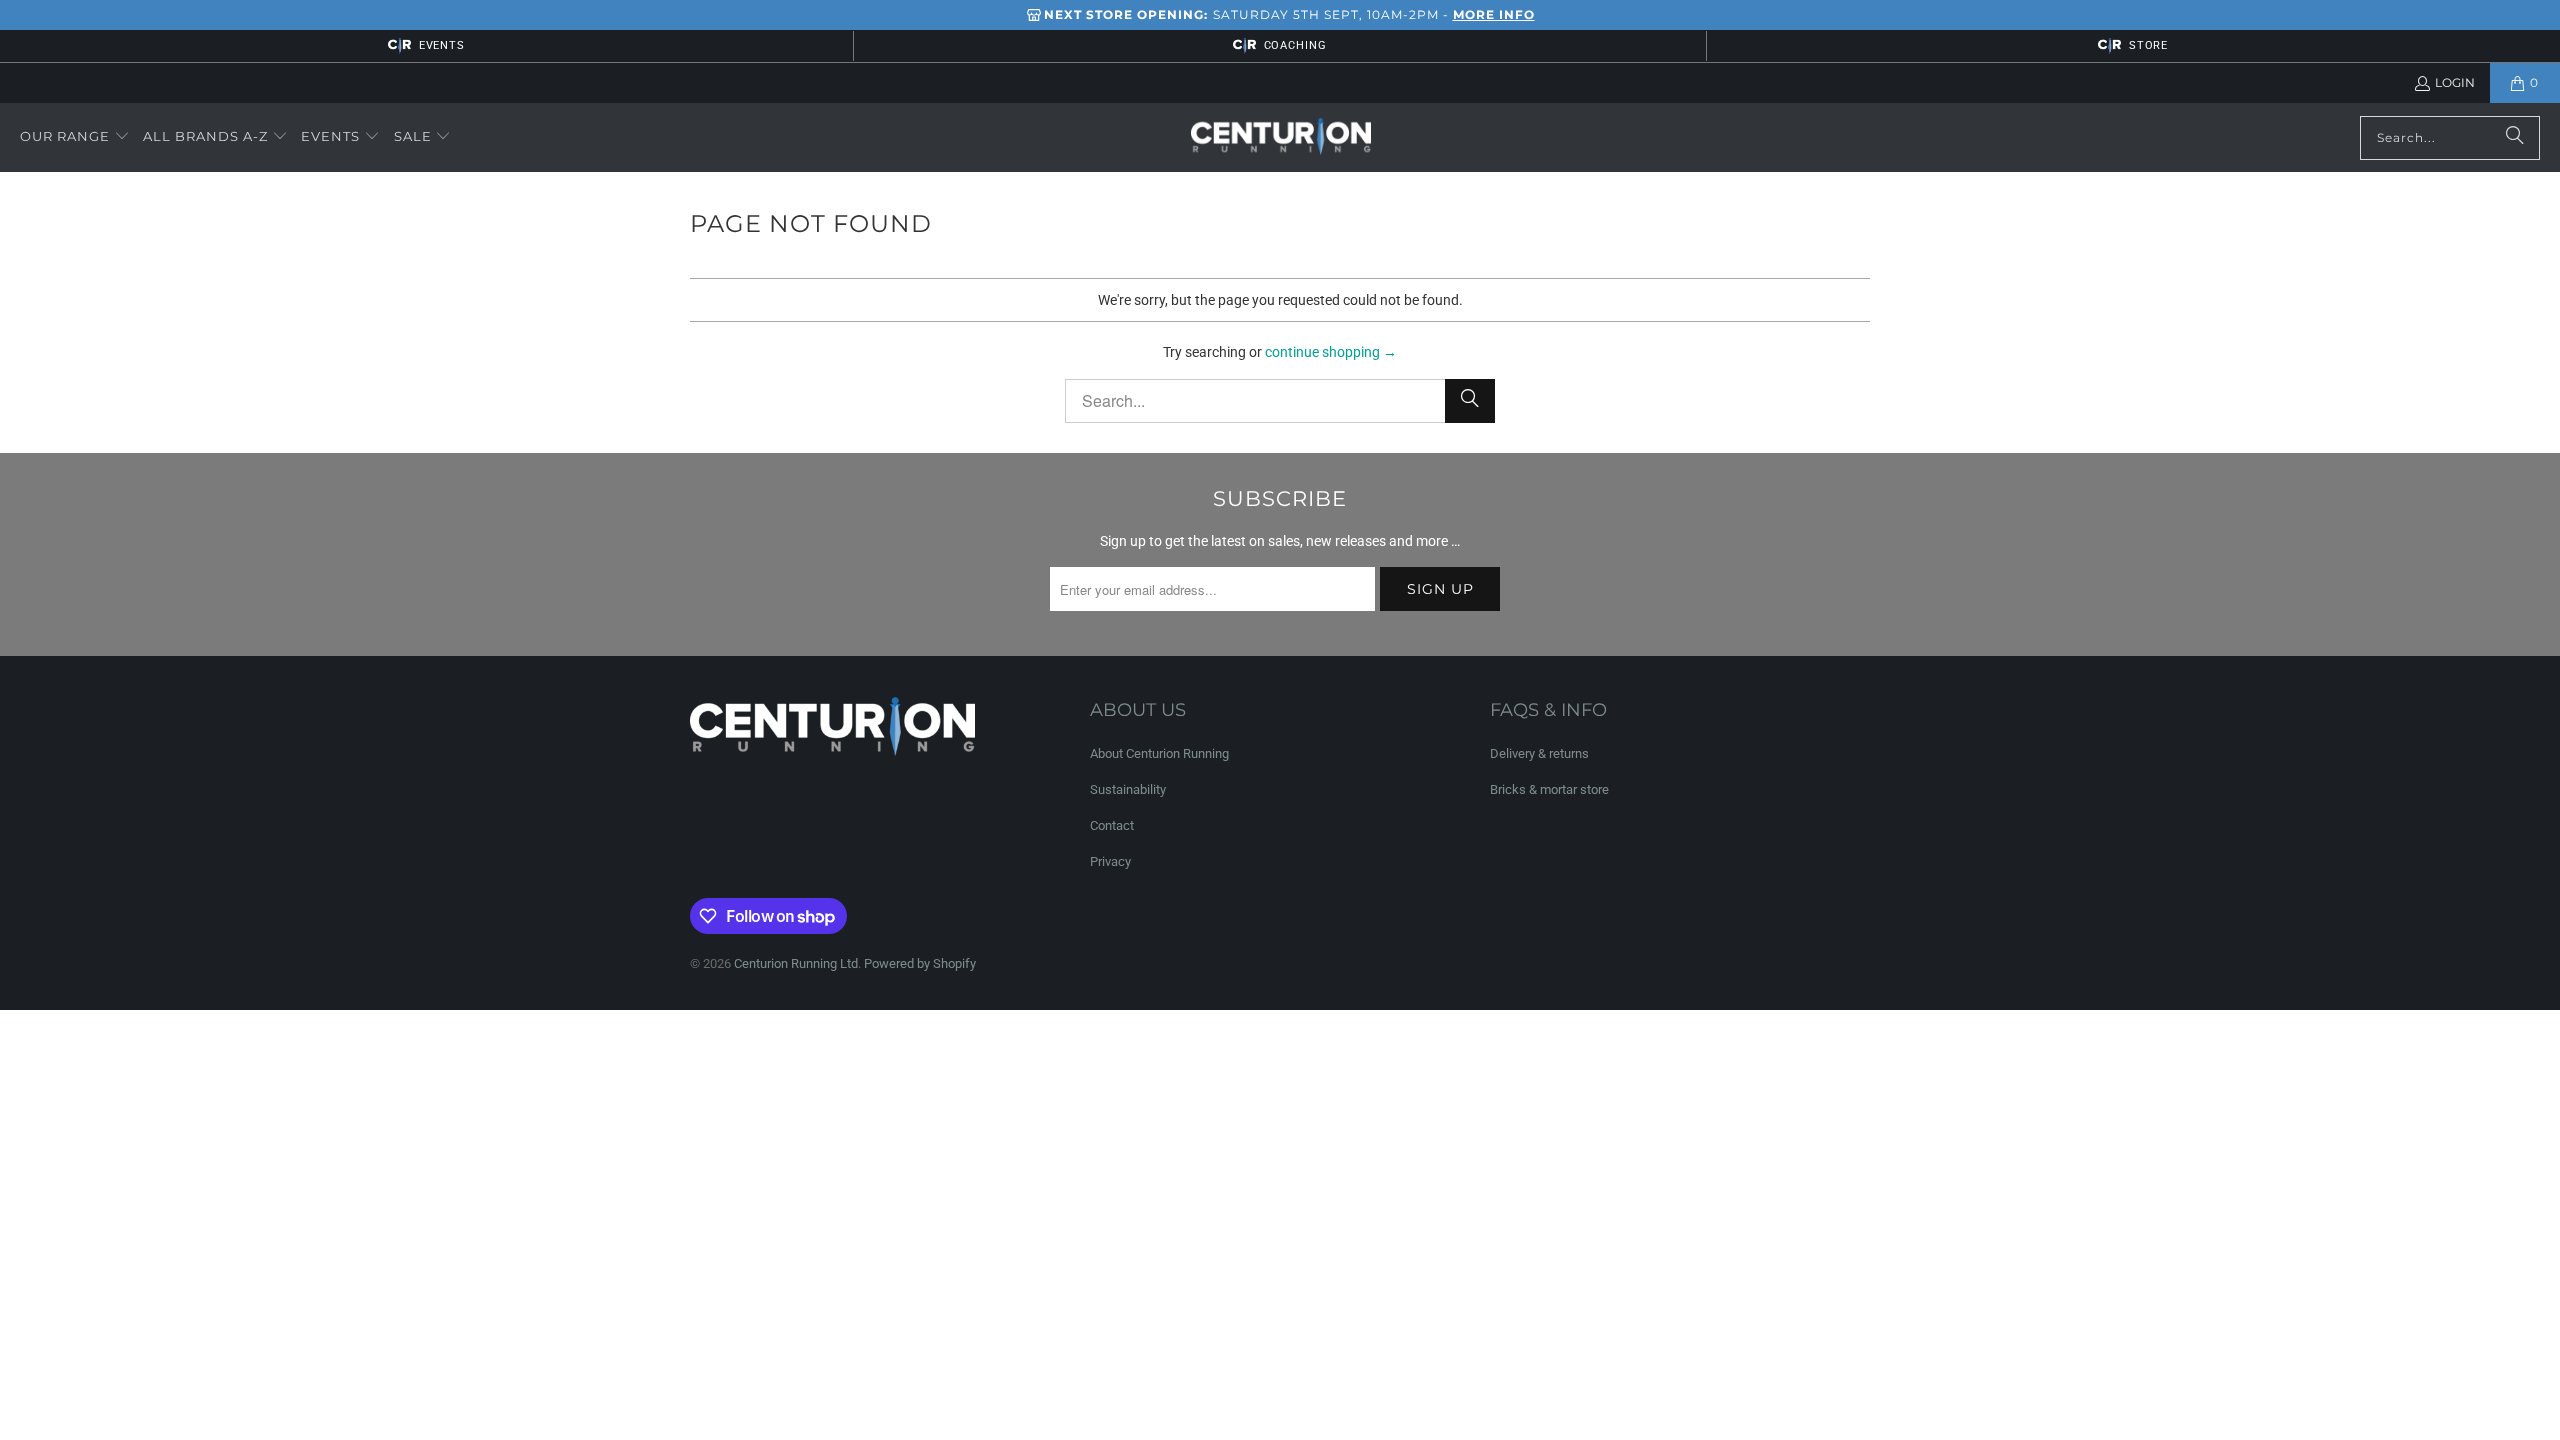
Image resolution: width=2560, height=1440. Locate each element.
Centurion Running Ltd (796, 963)
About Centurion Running (1159, 753)
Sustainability (1128, 789)
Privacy (1110, 861)
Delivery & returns (1539, 753)
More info (1494, 14)
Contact (1112, 825)
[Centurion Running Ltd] (1281, 138)
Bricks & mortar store (1549, 789)
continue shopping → (1331, 352)
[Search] (2515, 138)
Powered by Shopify (920, 963)
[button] (75, 137)
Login (2455, 82)
